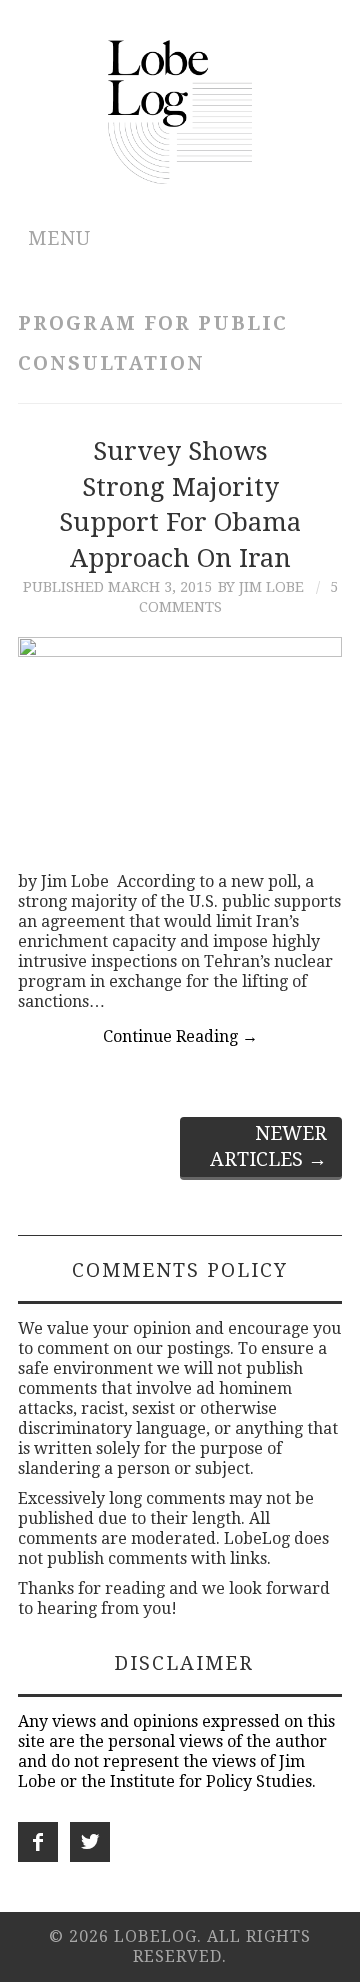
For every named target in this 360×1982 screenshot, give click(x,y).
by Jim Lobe (261, 587)
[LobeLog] (180, 110)
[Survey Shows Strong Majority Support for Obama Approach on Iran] (180, 744)
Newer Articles (268, 1146)
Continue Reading (180, 1036)
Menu (59, 238)
